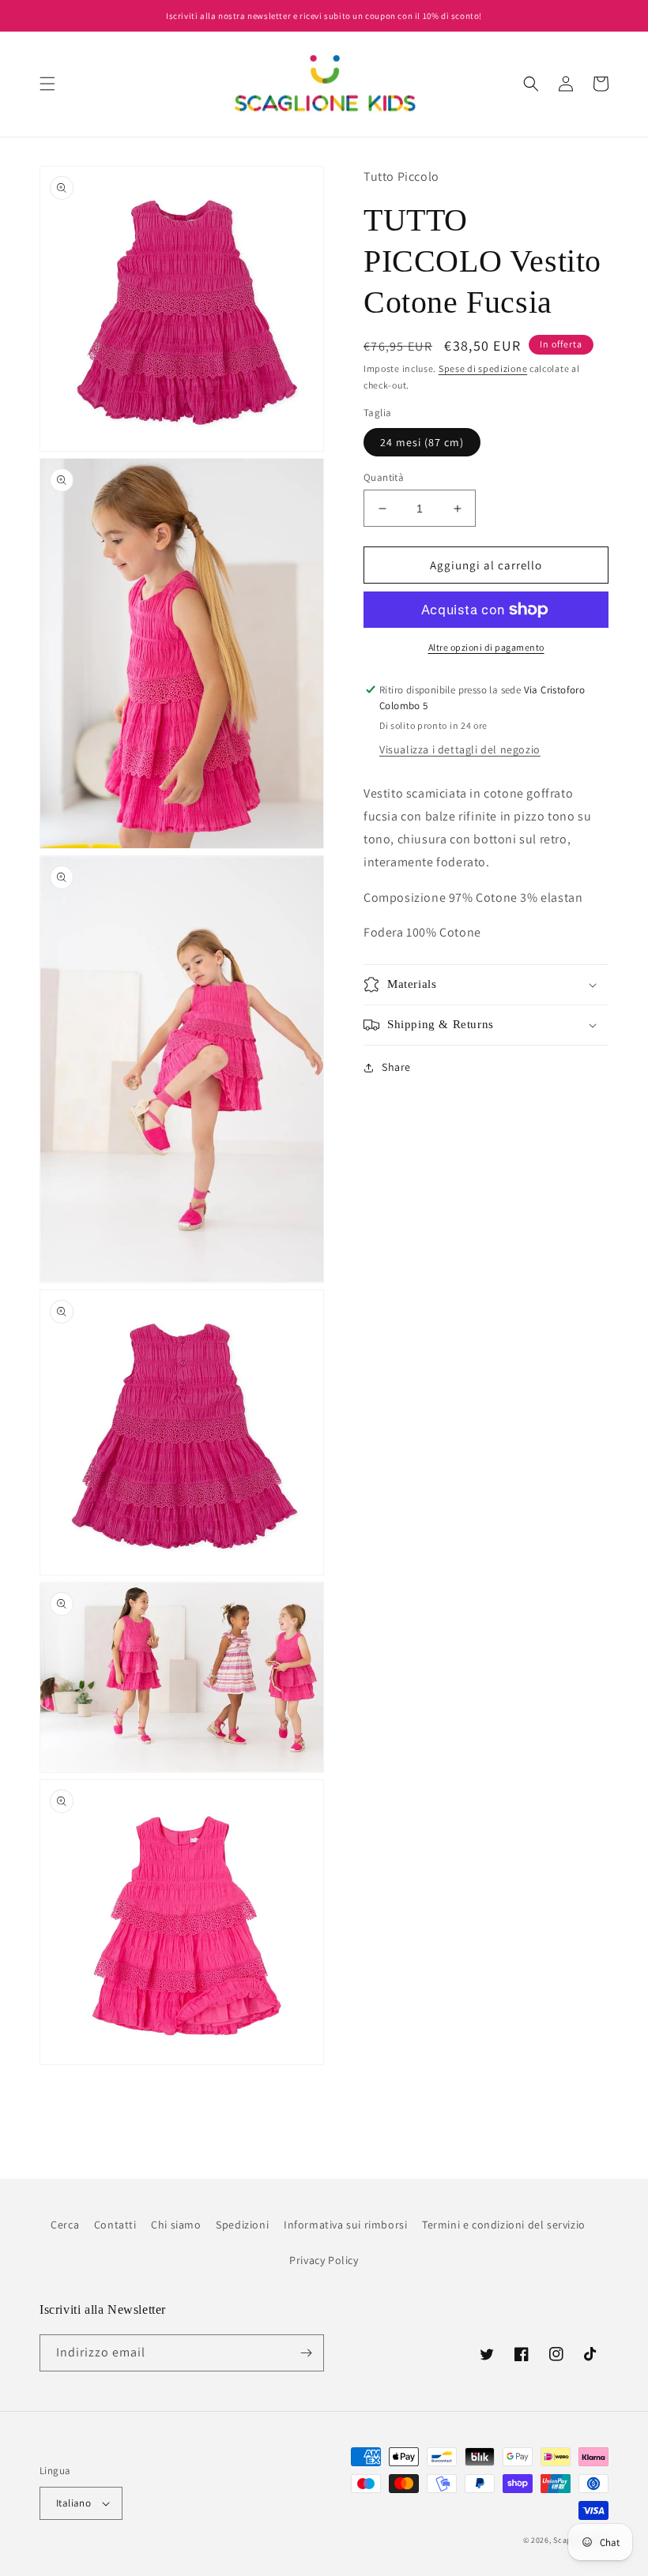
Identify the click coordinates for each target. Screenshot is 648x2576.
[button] (47, 84)
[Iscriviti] (306, 2353)
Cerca (65, 2225)
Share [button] (396, 1067)
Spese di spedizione (483, 368)
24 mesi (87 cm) (422, 442)
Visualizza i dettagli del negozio (460, 749)
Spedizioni (242, 2225)
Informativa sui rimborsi (345, 2225)
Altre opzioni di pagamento (486, 647)
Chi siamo (176, 2225)
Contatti (115, 2225)
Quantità (384, 477)
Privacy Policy (324, 2260)
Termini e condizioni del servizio (504, 2225)
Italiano (73, 2503)
